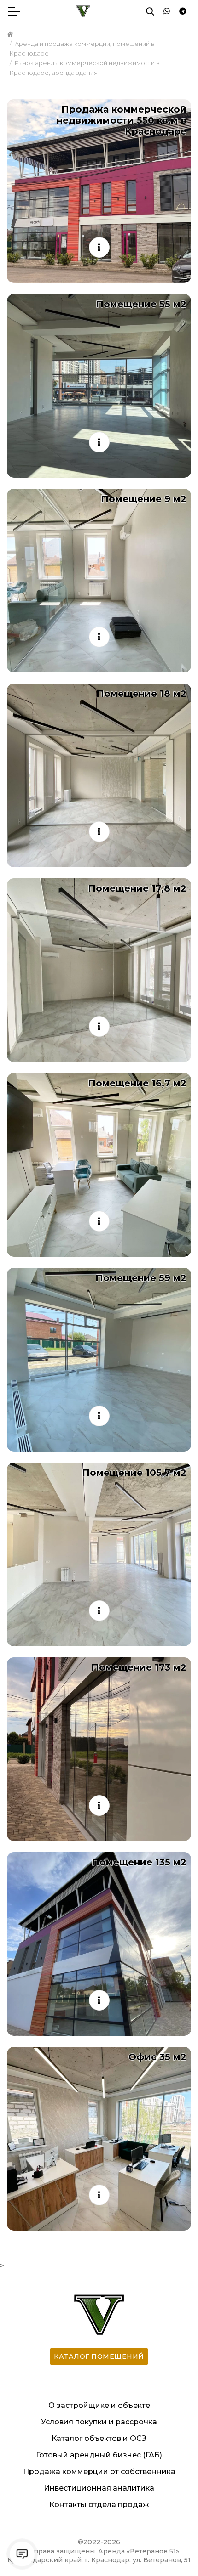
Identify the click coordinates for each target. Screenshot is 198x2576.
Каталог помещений (99, 2356)
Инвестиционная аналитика (99, 2488)
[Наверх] (172, 2550)
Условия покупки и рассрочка (99, 2422)
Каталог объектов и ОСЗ (99, 2438)
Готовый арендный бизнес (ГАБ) (99, 2455)
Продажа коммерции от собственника (99, 2471)
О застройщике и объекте (99, 2405)
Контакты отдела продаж (99, 2505)
